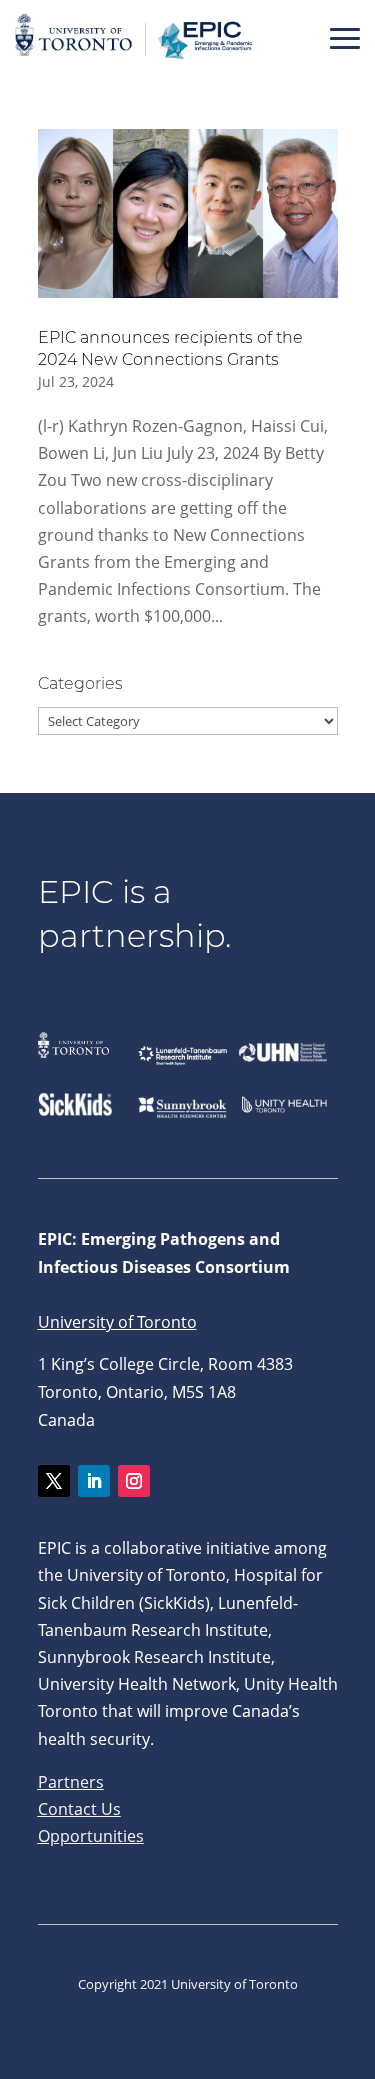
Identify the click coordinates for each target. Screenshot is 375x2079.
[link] (135, 59)
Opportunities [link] (91, 1836)
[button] (345, 38)
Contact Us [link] (79, 1809)
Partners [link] (71, 1782)
